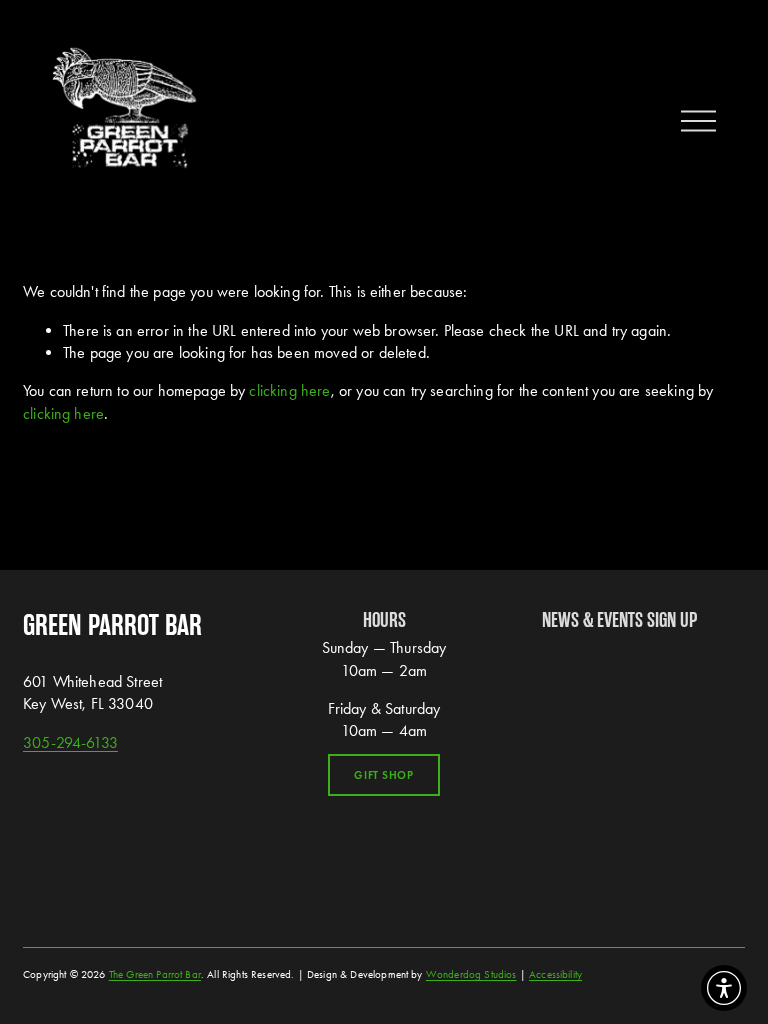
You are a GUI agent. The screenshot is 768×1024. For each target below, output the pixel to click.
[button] (724, 988)
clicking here (289, 390)
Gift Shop (383, 775)
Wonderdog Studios (471, 974)
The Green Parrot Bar (155, 974)
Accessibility (555, 974)
